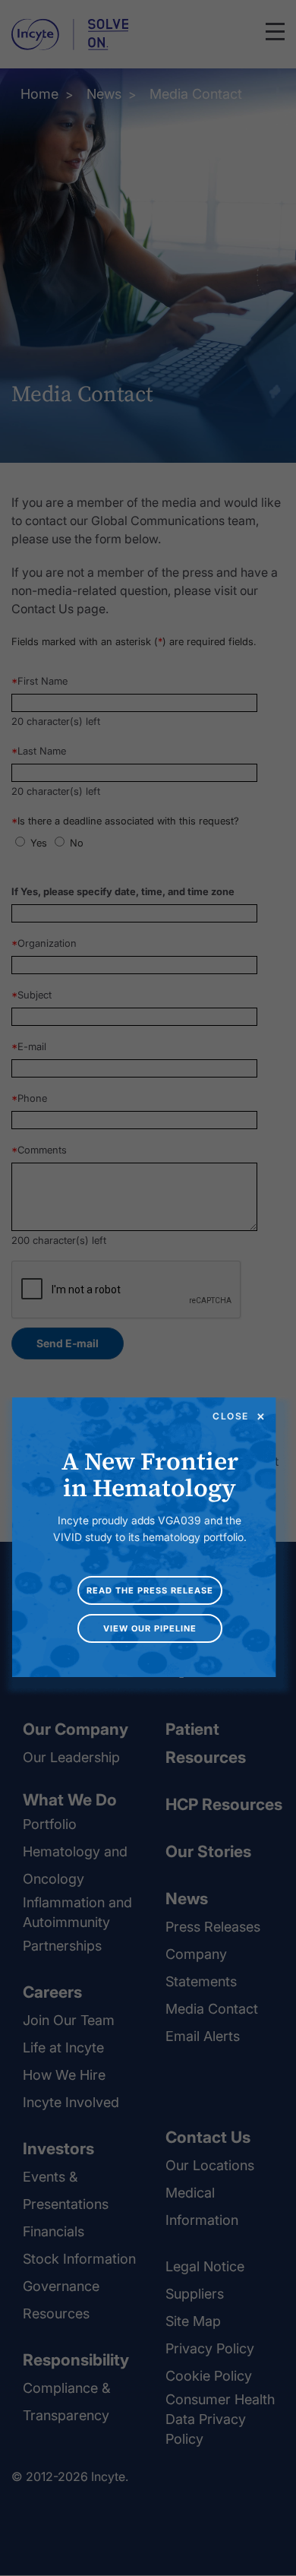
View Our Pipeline (150, 1628)
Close (231, 1416)
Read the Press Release (150, 1590)
